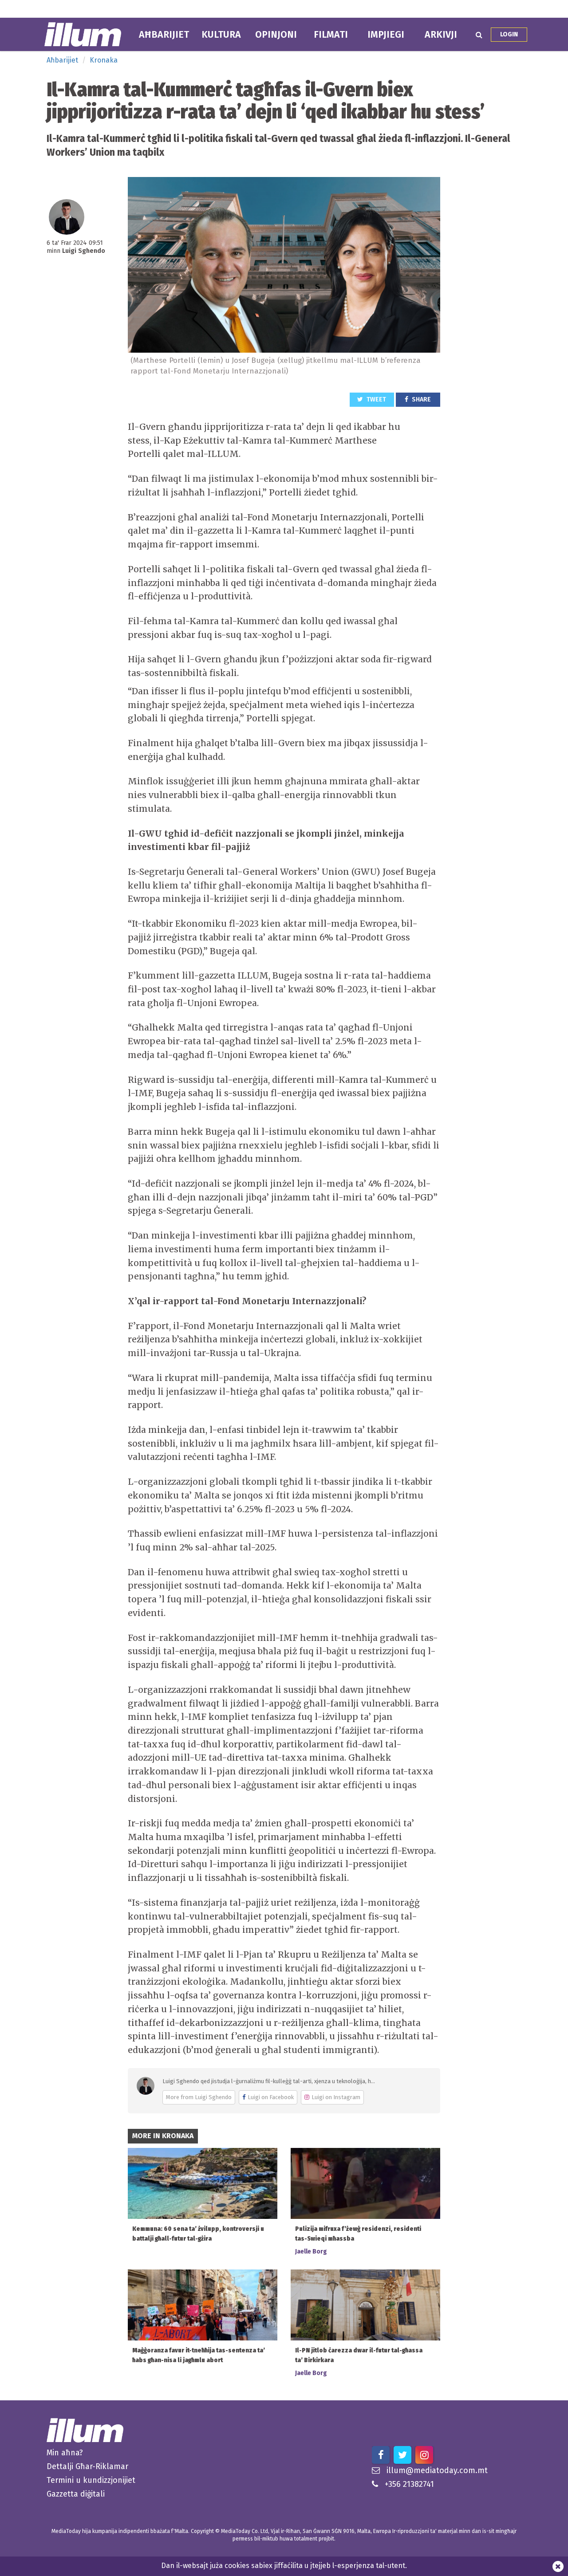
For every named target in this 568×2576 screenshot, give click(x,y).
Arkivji (441, 35)
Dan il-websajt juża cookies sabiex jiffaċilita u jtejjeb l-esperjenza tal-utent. (284, 2566)
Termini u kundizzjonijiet (91, 2480)
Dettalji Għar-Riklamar (87, 2466)
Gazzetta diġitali (76, 2494)
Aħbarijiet (164, 35)
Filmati (331, 35)
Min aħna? (65, 2453)
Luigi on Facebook (271, 2097)
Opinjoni (276, 35)
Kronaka (104, 60)
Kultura (221, 35)
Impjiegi (386, 35)
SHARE (421, 399)
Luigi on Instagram (336, 2097)
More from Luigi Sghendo (199, 2097)
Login (509, 34)
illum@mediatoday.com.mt (437, 2470)
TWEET (376, 399)
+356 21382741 (409, 2484)
